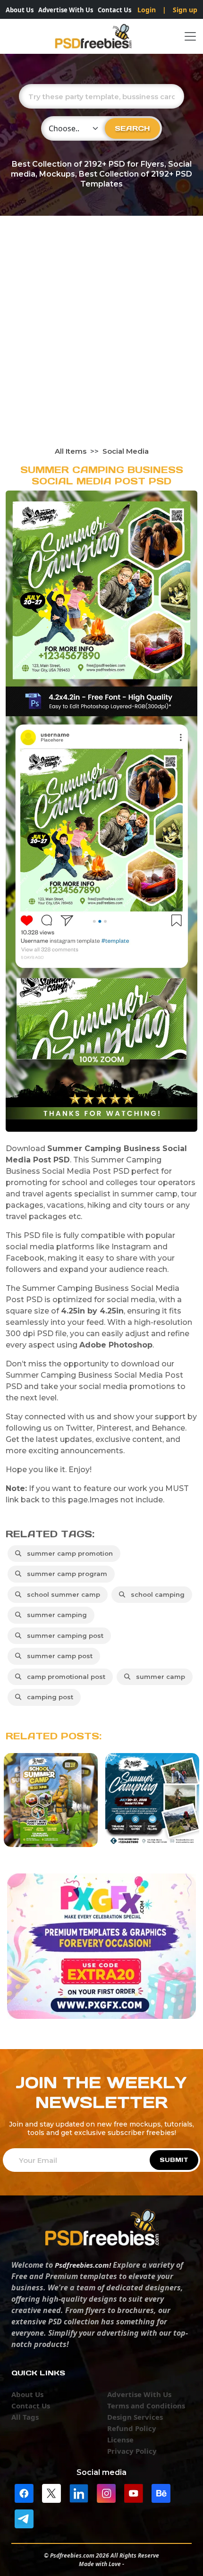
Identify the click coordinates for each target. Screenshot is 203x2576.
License (120, 2440)
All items (71, 451)
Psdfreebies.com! (83, 2265)
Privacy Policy (132, 2451)
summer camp (159, 1677)
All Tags (25, 2417)
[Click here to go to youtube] (134, 2492)
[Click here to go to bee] (161, 2492)
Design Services (135, 2417)
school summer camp (62, 1594)
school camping (156, 1594)
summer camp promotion (68, 1553)
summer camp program (65, 1574)
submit (174, 2160)
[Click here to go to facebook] (24, 2492)
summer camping (55, 1615)
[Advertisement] (101, 340)
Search (132, 128)
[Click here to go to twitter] (51, 2492)
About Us (20, 10)
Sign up (185, 10)
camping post (48, 1697)
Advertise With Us (66, 10)
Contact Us (114, 10)
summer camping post (63, 1635)
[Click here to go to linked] (79, 2492)
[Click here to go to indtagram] (106, 2492)
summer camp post (58, 1656)
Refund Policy (132, 2428)
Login (147, 10)
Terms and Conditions (146, 2406)
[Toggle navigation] (190, 36)
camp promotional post (64, 1677)
